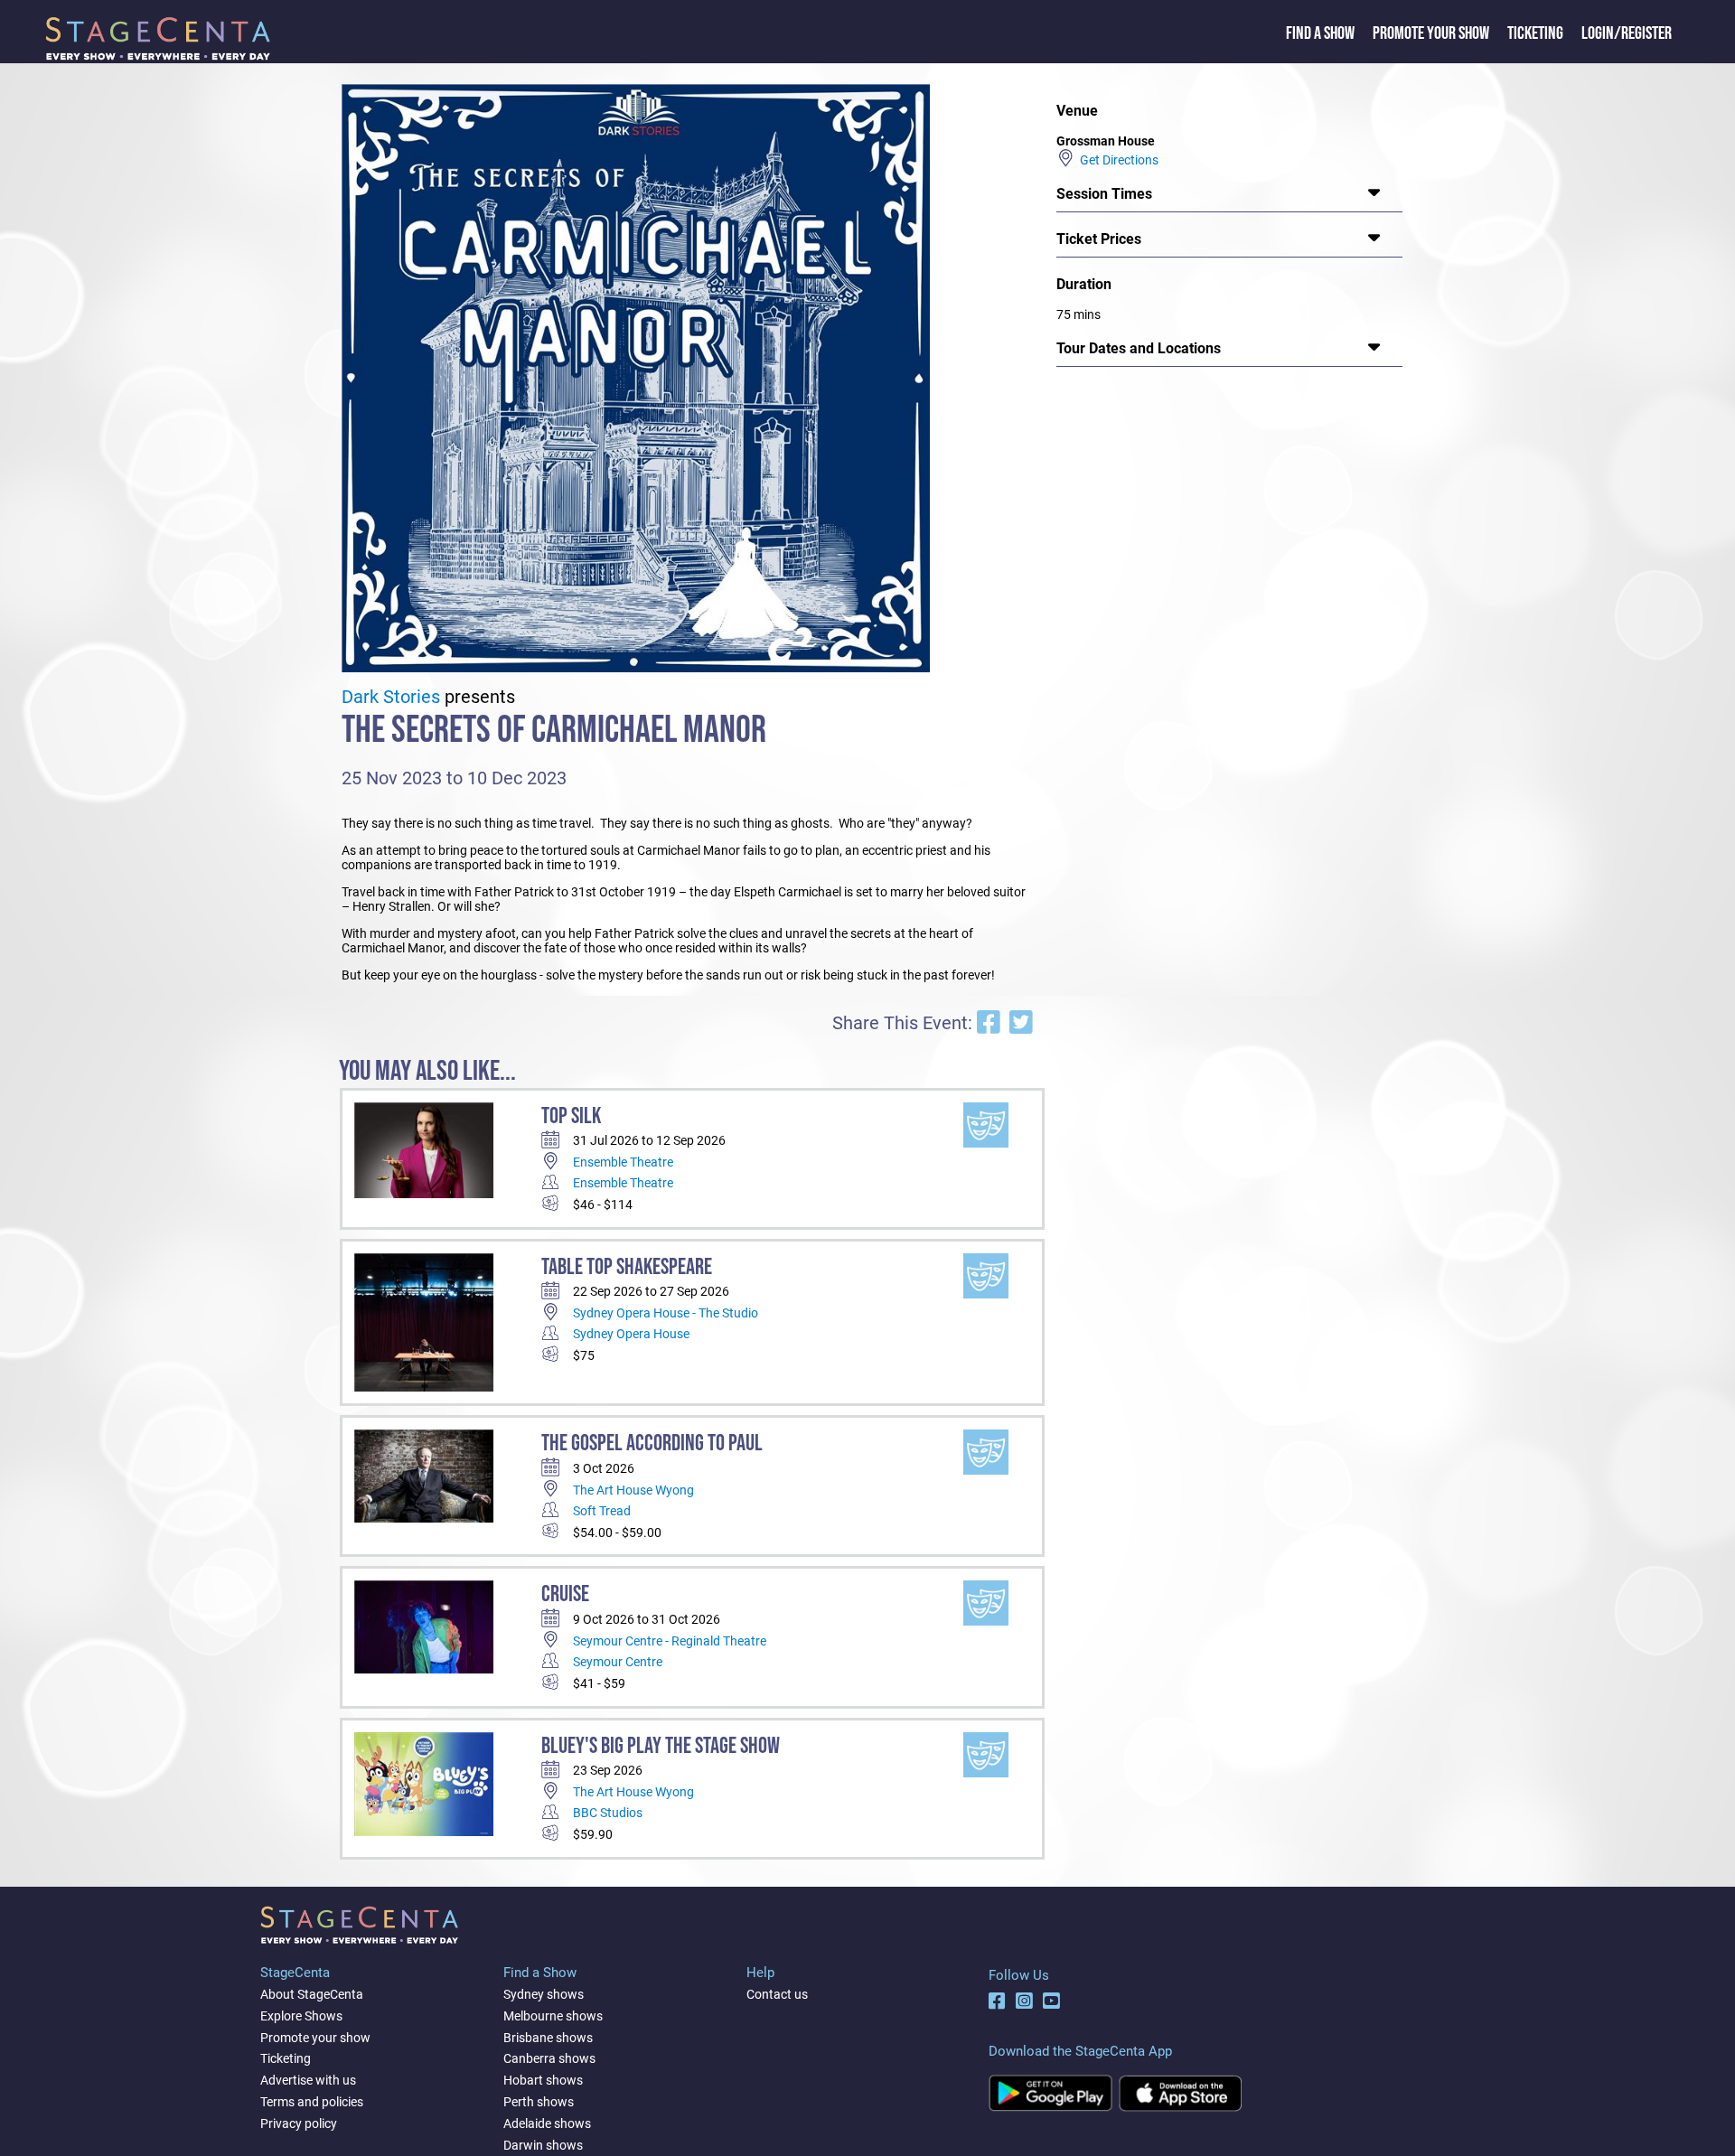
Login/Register (1627, 33)
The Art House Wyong (633, 1490)
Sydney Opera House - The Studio (666, 1313)
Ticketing (1535, 33)
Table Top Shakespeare (627, 1267)
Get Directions (1116, 160)
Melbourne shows (553, 2016)
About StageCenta (312, 1994)
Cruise (565, 1594)
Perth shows (539, 2102)
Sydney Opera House (631, 1334)
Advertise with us (308, 2080)
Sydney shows (544, 1994)
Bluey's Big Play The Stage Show (661, 1746)
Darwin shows (543, 2145)
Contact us (777, 1994)
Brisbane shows (548, 2038)
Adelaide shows (547, 2123)
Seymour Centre (618, 1662)
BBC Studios (608, 1813)
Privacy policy (299, 2123)
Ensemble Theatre (623, 1162)
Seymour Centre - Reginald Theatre (670, 1641)
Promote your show (315, 2038)
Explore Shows (301, 2016)
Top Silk (571, 1116)
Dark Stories (391, 697)
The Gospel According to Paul (652, 1444)
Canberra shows (549, 2058)
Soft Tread (602, 1511)
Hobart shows (543, 2080)
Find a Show (1320, 33)
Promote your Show (1431, 33)
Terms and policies (312, 2102)
